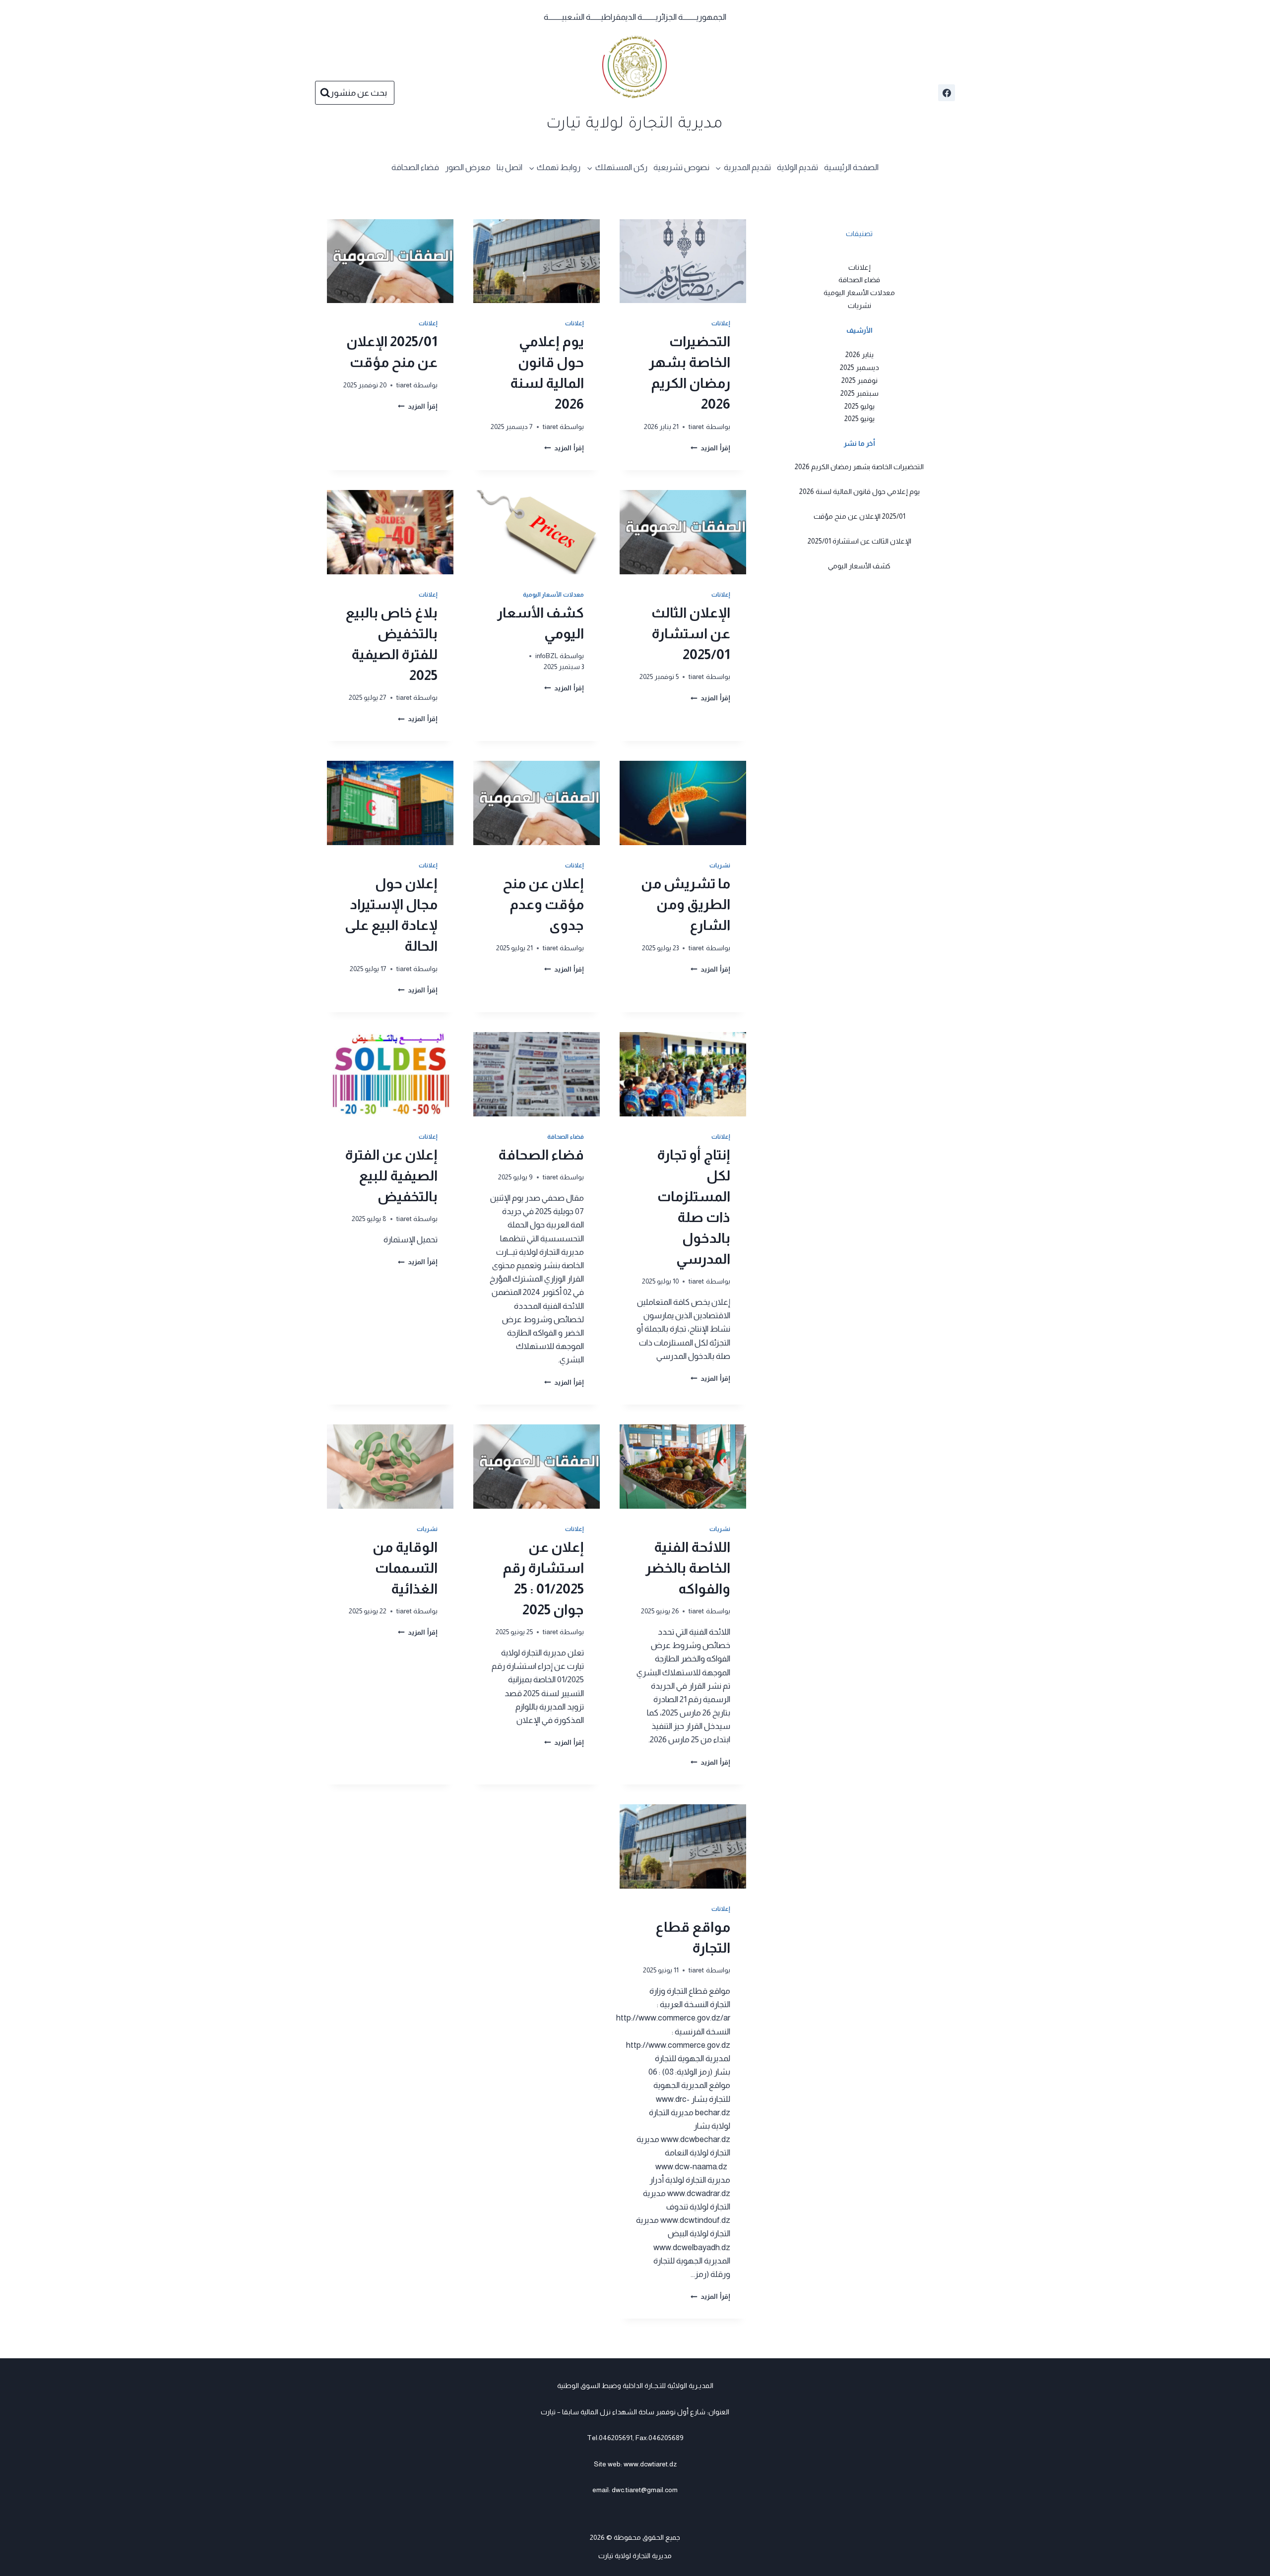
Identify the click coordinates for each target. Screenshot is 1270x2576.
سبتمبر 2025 (859, 393)
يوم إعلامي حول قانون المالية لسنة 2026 (859, 491)
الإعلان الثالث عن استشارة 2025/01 (691, 634)
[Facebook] (947, 93)
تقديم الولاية (797, 167)
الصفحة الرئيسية (851, 167)
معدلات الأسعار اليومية (553, 595)
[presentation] (683, 261)
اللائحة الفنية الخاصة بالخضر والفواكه (688, 1568)
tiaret (696, 427)
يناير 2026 (859, 354)
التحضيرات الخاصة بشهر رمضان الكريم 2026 (859, 467)
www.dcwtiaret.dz (650, 2464)
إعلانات (721, 323)
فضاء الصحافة (415, 167)
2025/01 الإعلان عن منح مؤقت (859, 516)
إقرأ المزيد (710, 448)
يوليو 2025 (859, 406)
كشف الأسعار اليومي (859, 566)
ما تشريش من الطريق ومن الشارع (686, 904)
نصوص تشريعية (681, 167)
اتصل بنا (509, 167)
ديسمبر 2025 (859, 367)
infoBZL (547, 656)
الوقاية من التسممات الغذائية (405, 1568)
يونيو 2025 (859, 419)
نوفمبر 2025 (859, 380)
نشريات (720, 865)
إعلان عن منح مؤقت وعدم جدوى (543, 904)
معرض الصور (468, 167)
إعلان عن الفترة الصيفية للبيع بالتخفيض (391, 1176)
